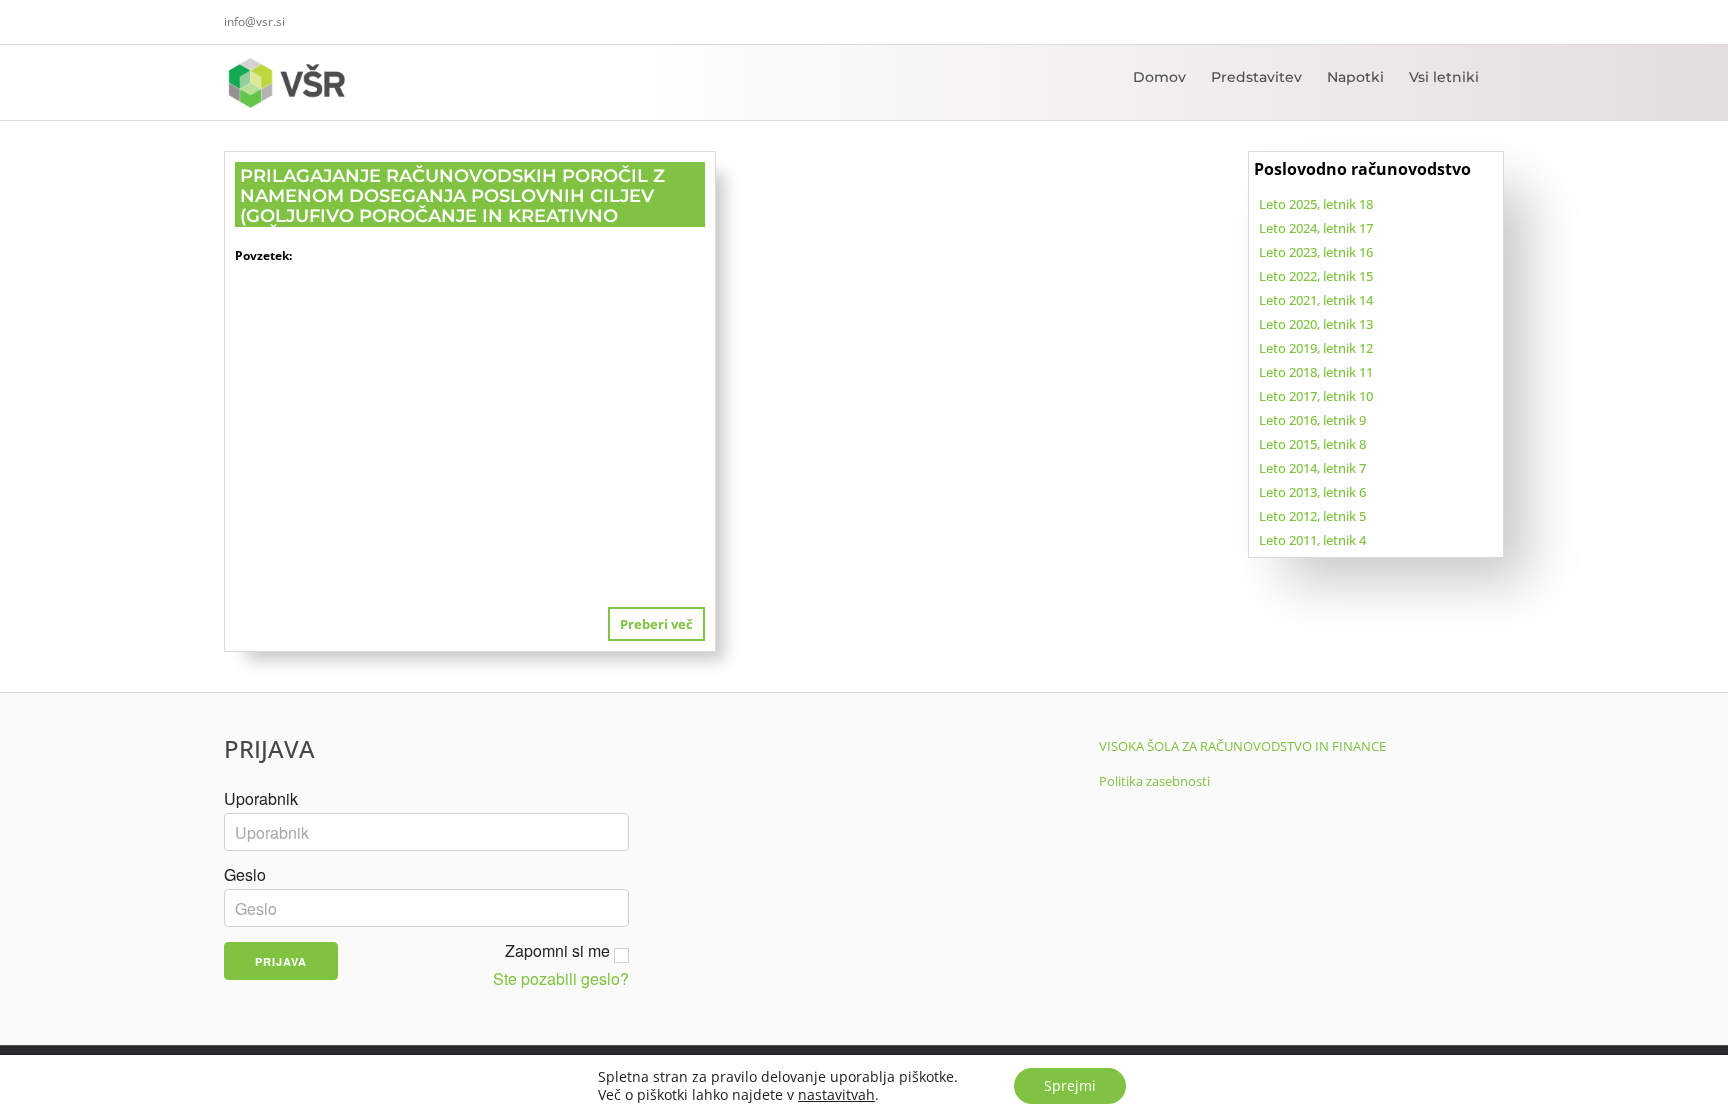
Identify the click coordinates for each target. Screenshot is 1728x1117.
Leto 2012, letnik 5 (1312, 516)
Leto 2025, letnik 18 (1316, 204)
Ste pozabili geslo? (561, 979)
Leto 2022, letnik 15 (1316, 276)
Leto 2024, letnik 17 (1316, 228)
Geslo (245, 875)
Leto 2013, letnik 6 (1312, 492)
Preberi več (656, 624)
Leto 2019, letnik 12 (1316, 348)
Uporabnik (261, 799)
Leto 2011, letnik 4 (1312, 540)
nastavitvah (836, 1095)
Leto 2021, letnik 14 (1316, 300)
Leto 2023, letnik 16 (1316, 252)
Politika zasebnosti (1154, 781)
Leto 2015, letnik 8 (1312, 444)
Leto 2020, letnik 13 (1316, 324)
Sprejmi (1070, 1085)
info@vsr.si (254, 21)
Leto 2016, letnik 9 (1312, 420)
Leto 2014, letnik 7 (1312, 468)
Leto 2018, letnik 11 (1316, 372)
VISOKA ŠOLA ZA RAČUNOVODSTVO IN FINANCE (1242, 746)
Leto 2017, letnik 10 (1316, 396)
